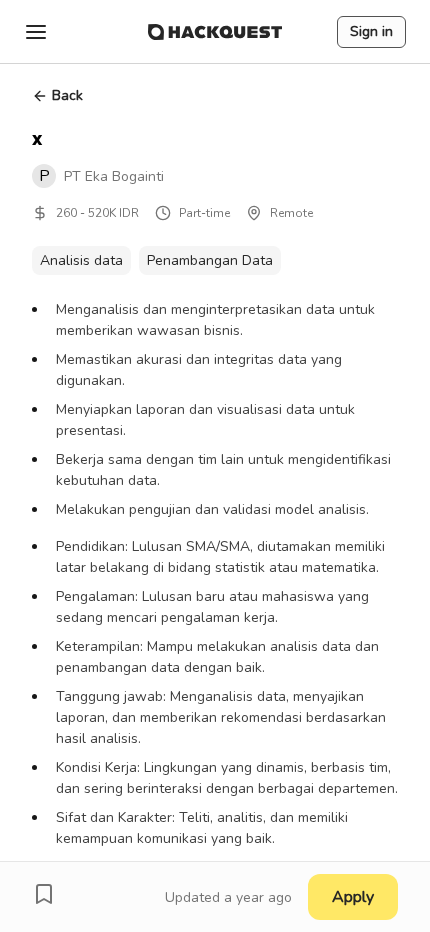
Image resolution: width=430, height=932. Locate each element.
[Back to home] (215, 32)
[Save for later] (44, 894)
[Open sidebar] (36, 32)
